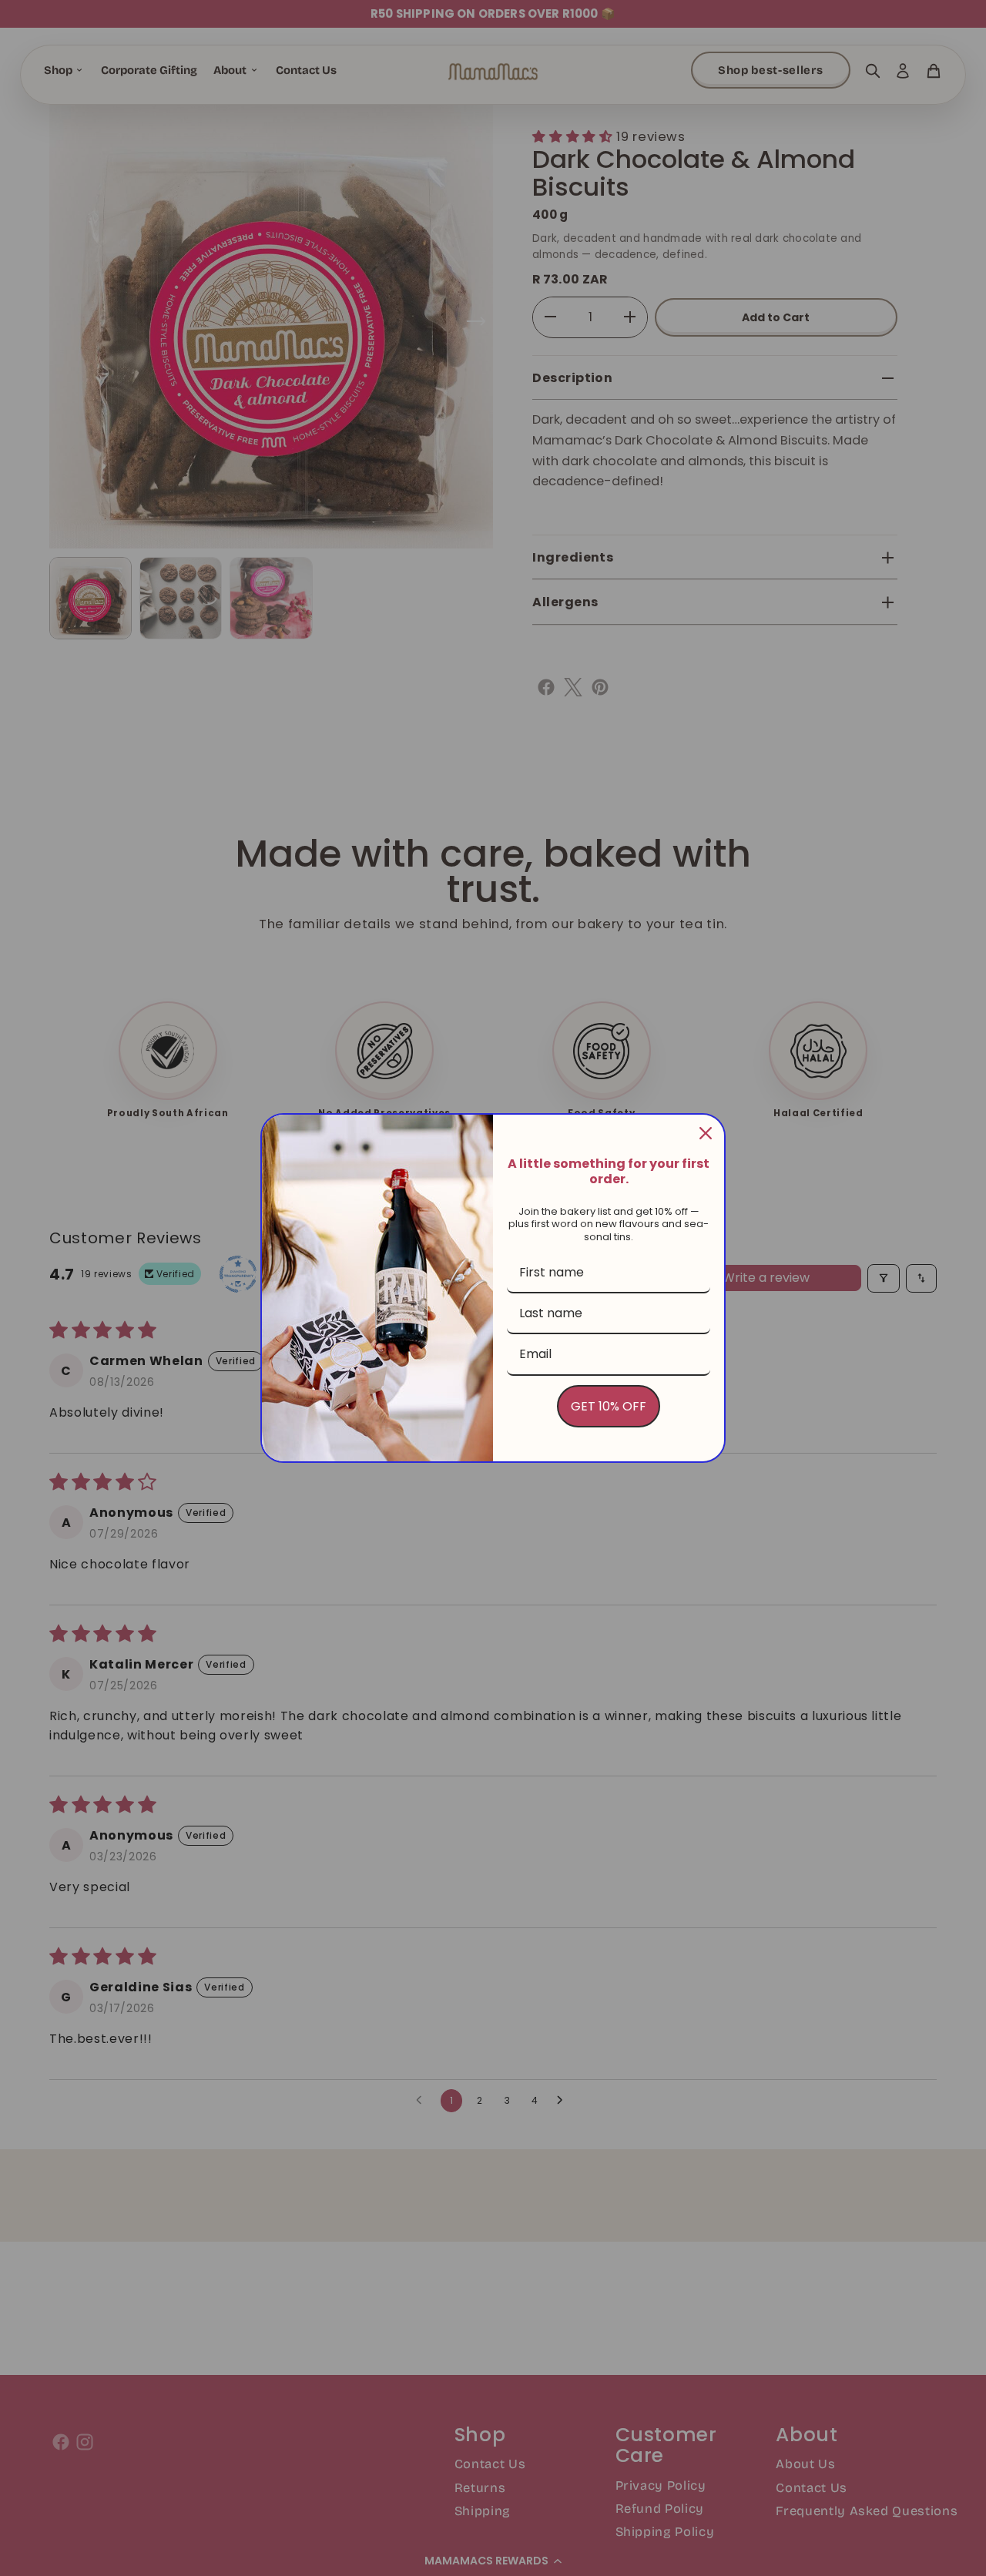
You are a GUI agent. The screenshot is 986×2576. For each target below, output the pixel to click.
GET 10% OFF (609, 1406)
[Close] (706, 1133)
